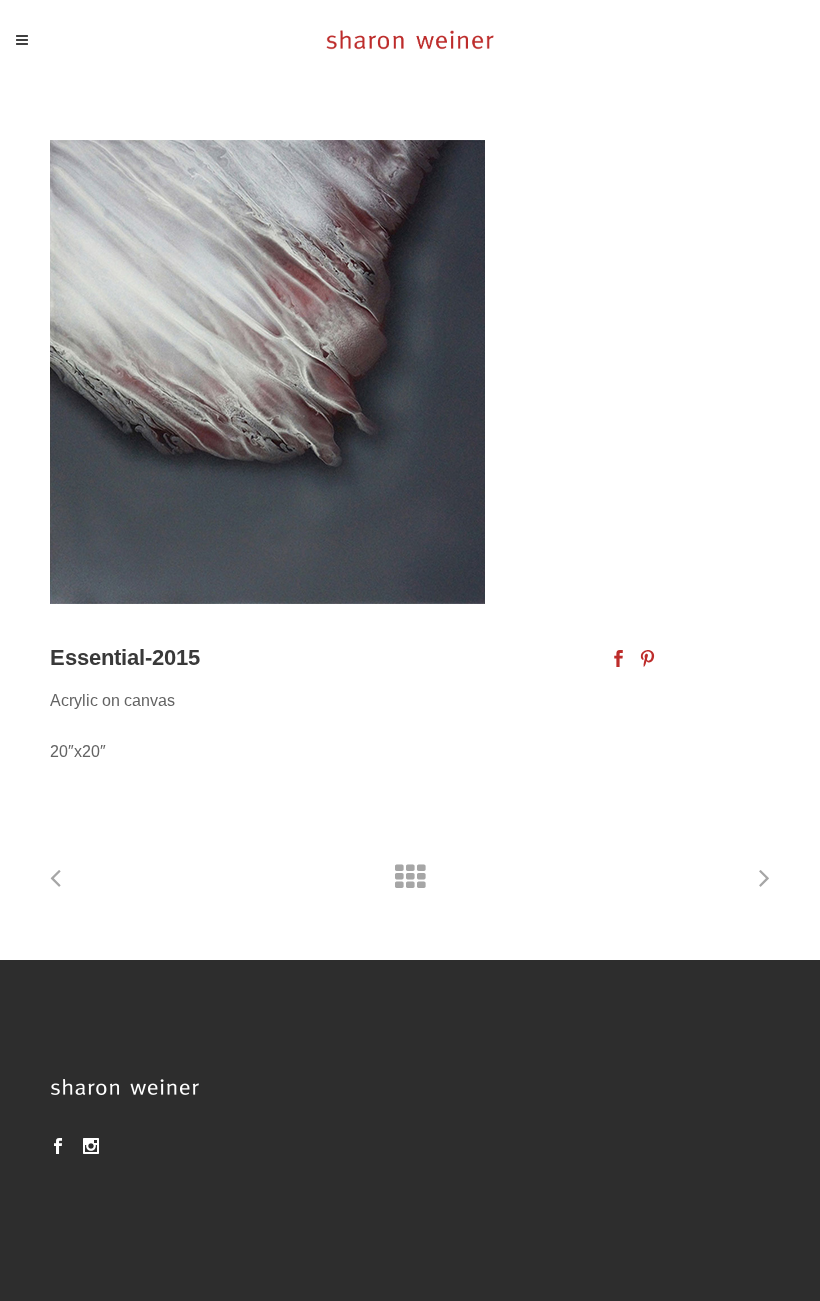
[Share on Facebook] (618, 657)
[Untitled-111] (410, 372)
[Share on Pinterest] (647, 657)
